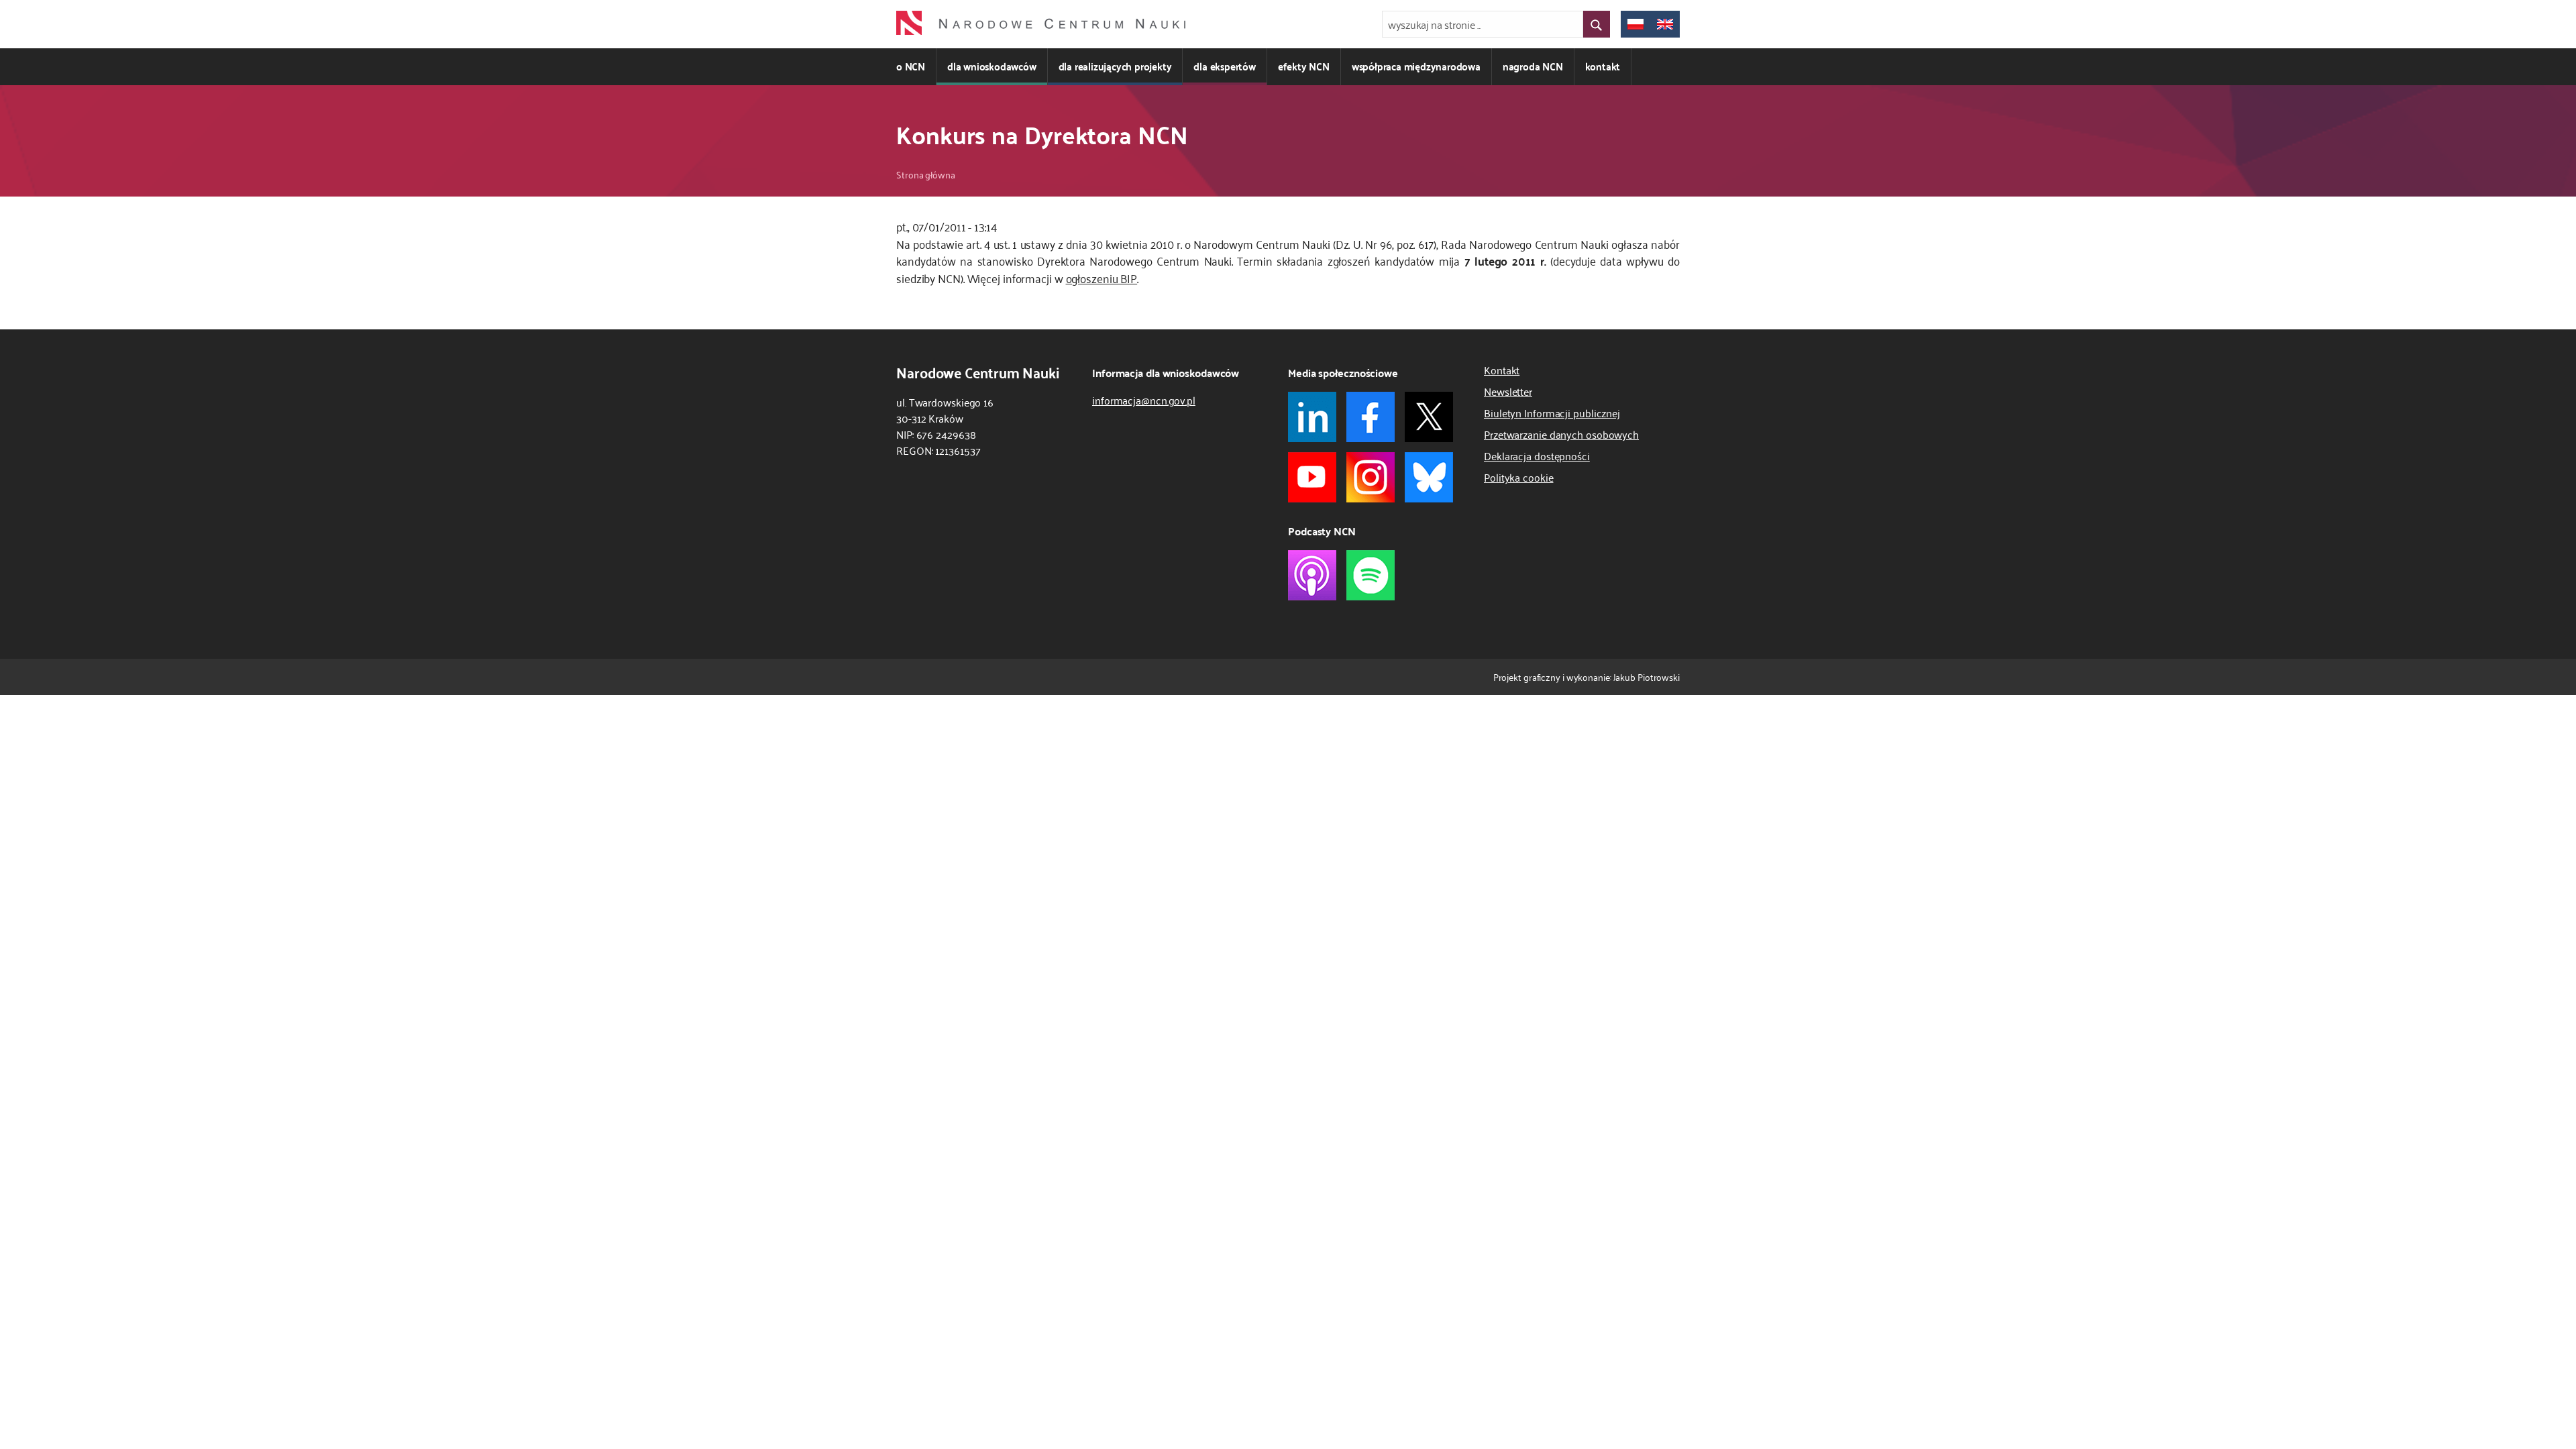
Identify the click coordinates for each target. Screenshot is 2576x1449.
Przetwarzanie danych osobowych (1561, 434)
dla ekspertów (1224, 66)
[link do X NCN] (1429, 417)
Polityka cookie (1519, 477)
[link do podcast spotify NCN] (1371, 575)
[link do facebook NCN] (1371, 417)
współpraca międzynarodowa (1416, 66)
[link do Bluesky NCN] (1429, 477)
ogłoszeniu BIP (1102, 278)
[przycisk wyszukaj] (1597, 24)
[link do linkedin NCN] (1312, 417)
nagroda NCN (1533, 66)
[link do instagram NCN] (1371, 477)
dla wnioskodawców (992, 66)
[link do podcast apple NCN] (1312, 575)
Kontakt (1502, 370)
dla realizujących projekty (1115, 66)
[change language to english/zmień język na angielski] (1665, 24)
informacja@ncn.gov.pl (1144, 400)
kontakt (1603, 66)
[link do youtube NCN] (1312, 477)
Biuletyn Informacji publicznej (1552, 413)
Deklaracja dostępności (1537, 455)
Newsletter (1508, 391)
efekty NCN (1304, 66)
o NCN (911, 66)
